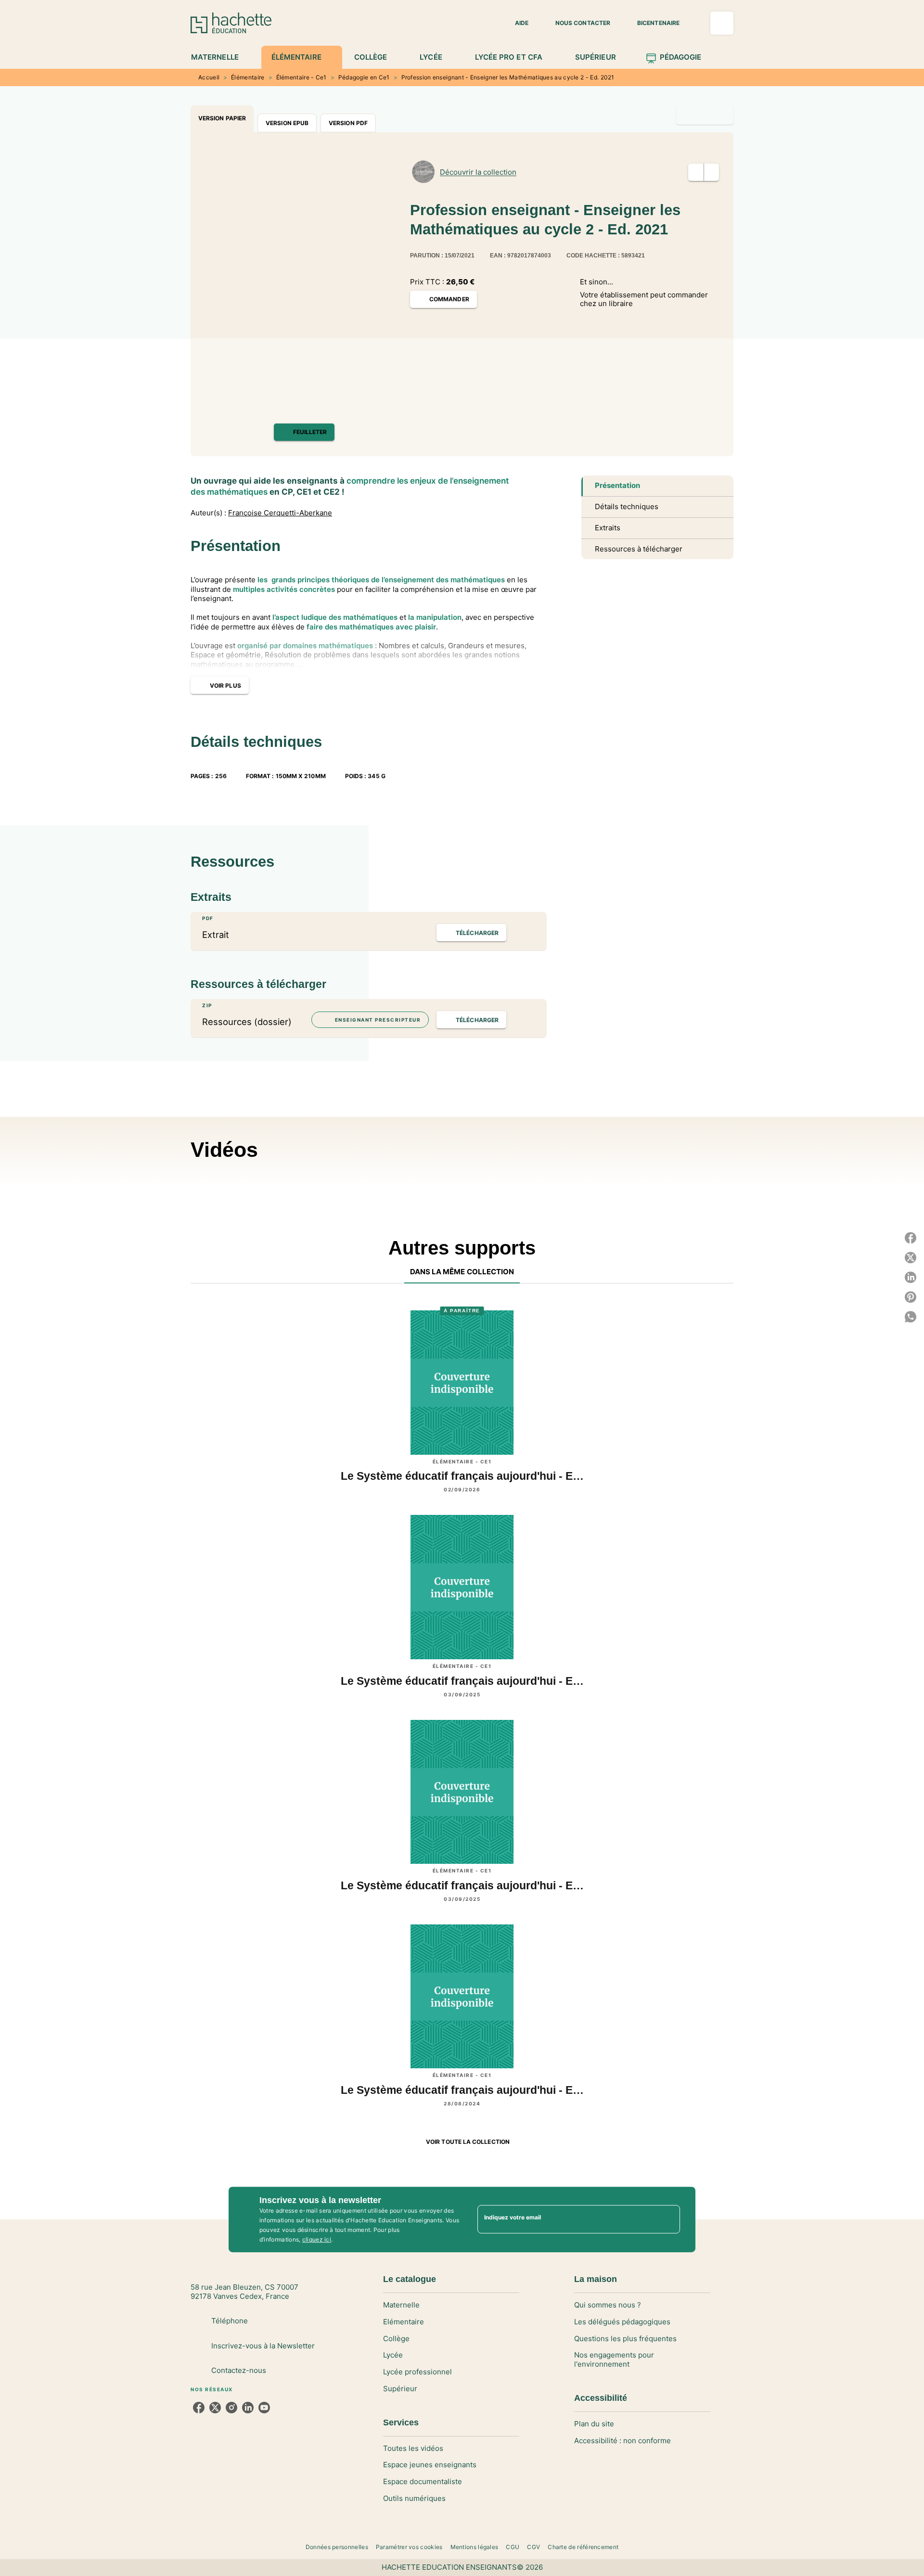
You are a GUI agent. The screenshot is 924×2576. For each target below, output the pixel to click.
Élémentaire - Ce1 (302, 77)
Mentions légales (475, 2547)
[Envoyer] (668, 2219)
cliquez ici (317, 2239)
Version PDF (348, 123)
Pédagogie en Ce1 (364, 77)
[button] (516, 23)
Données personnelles (337, 2547)
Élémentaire (248, 77)
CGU (513, 2547)
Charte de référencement (583, 2547)
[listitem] (199, 2408)
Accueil (209, 77)
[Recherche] (722, 23)
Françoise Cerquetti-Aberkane (280, 513)
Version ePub (287, 123)
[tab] (220, 57)
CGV (533, 2547)
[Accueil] (231, 23)
